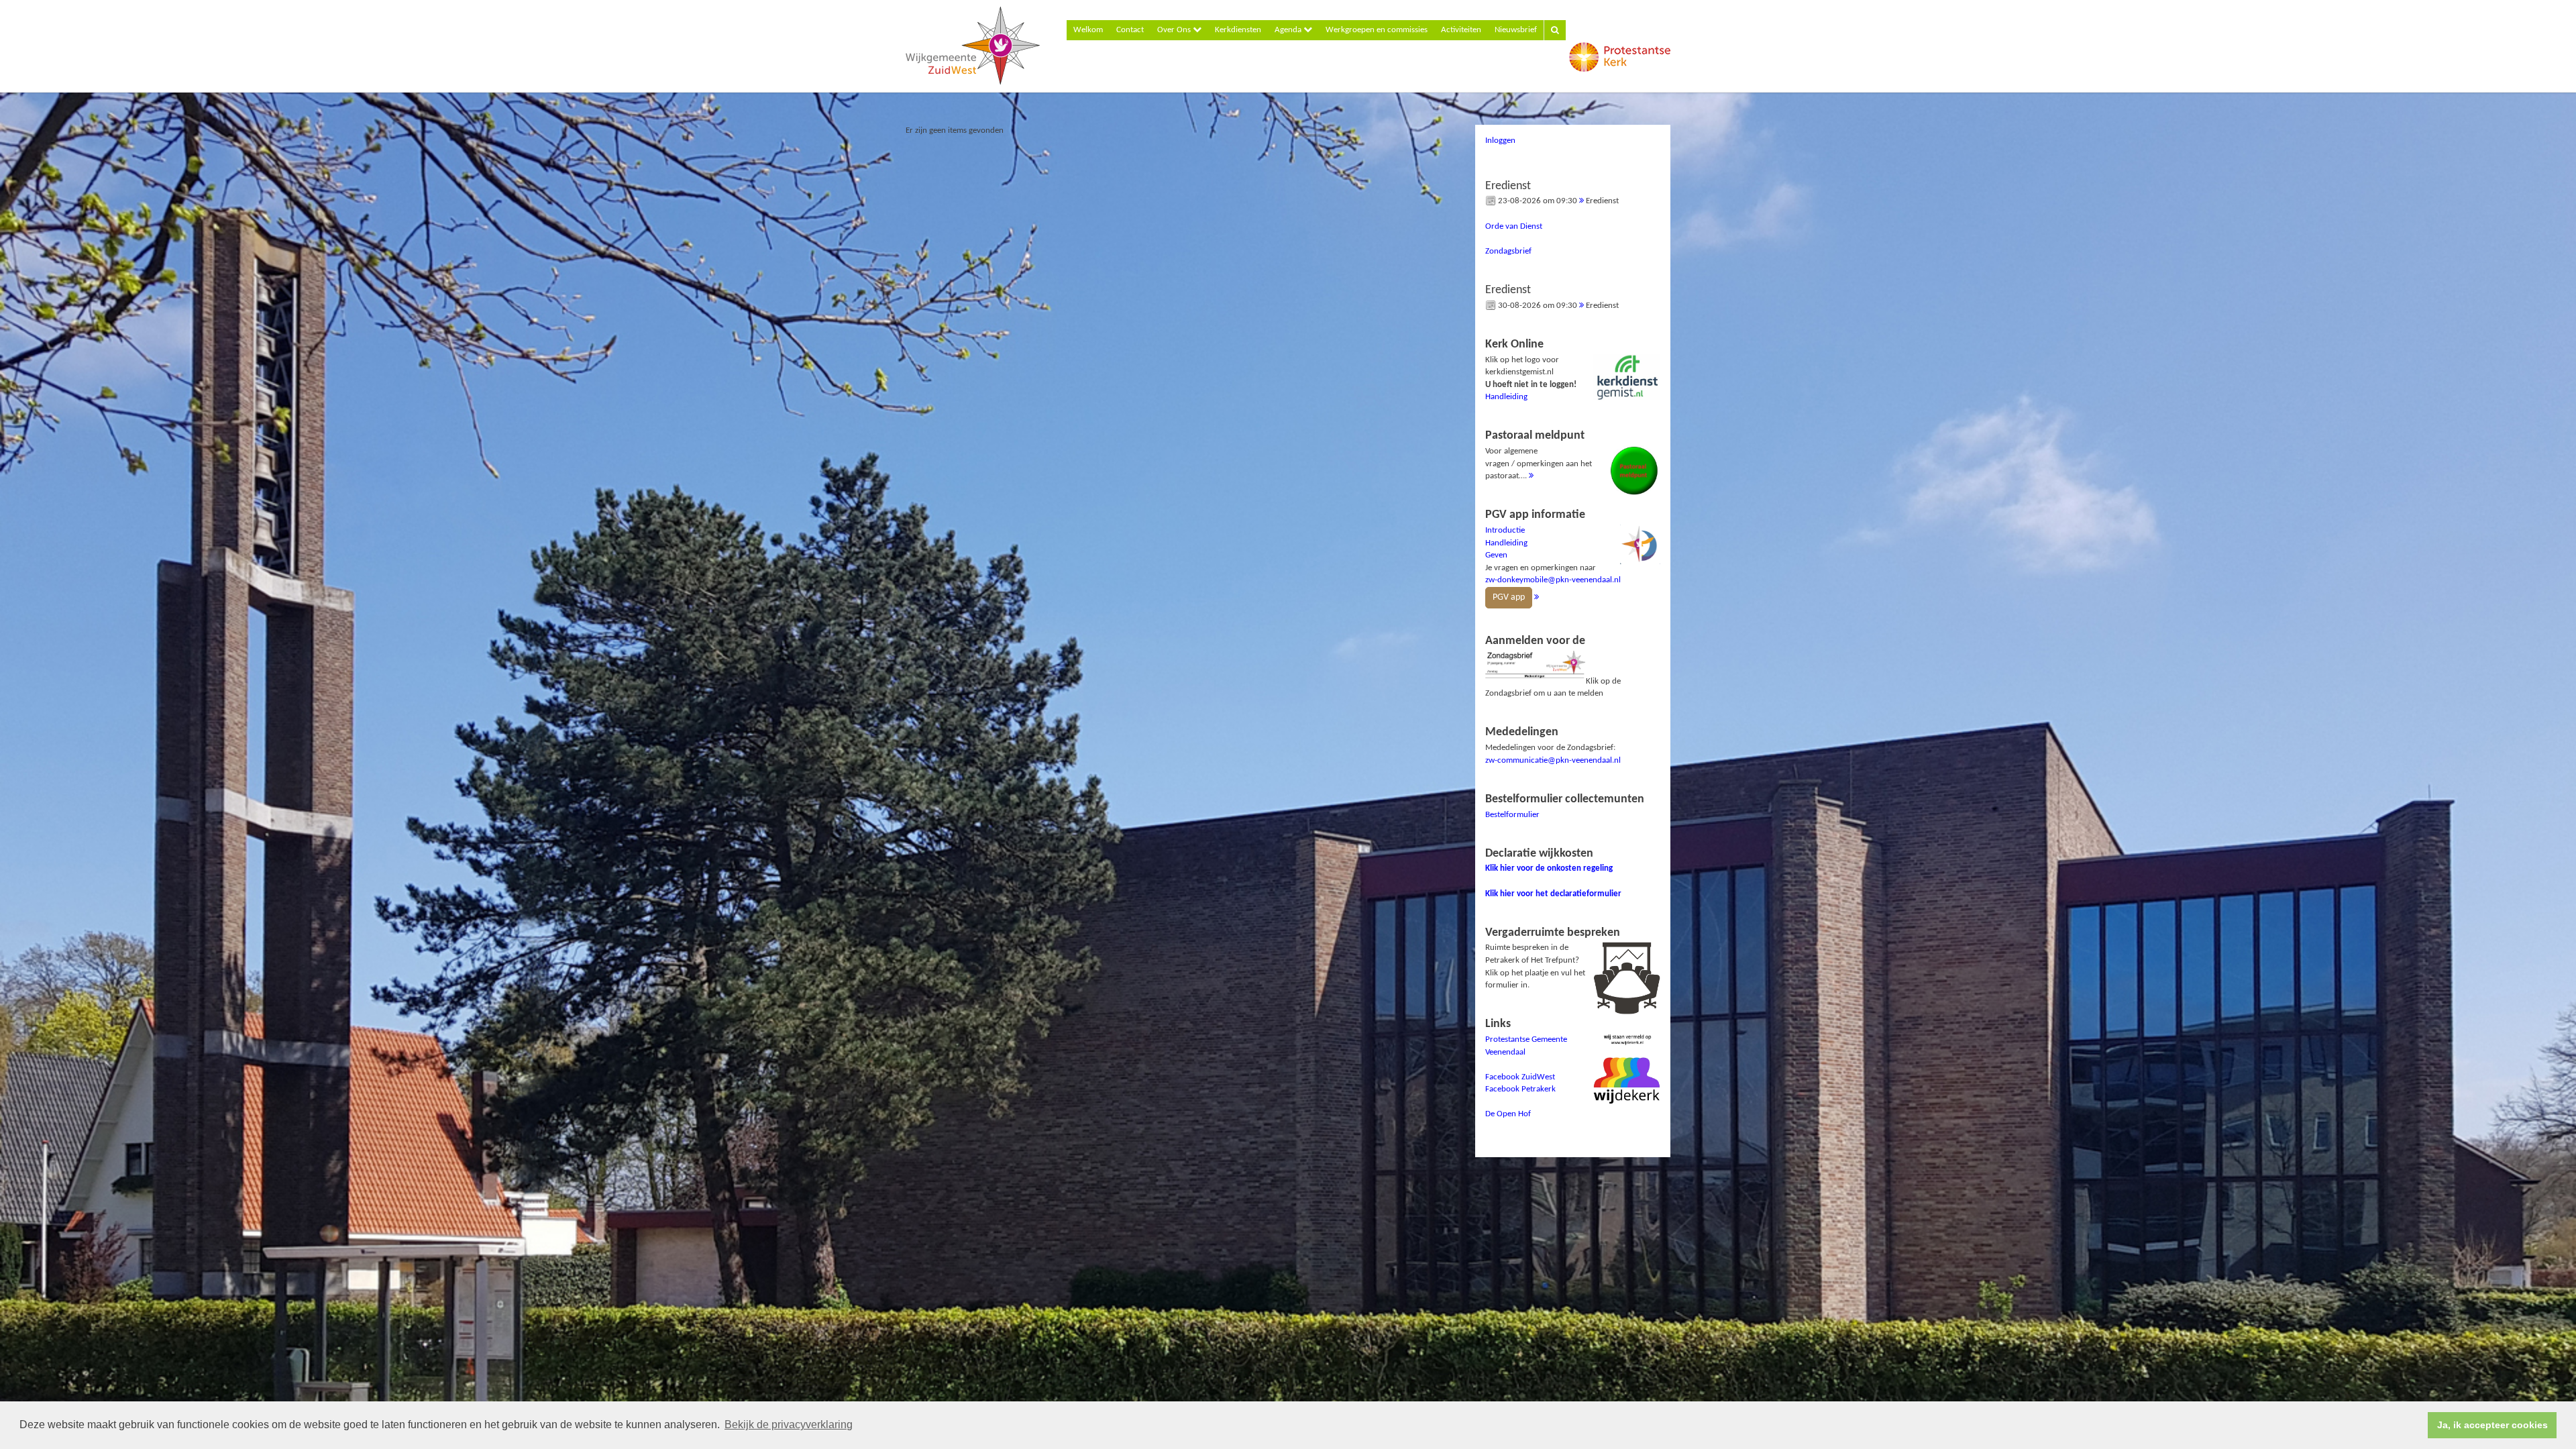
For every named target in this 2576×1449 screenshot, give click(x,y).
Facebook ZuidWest (1520, 1077)
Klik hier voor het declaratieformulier (1553, 894)
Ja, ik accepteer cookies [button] (2492, 1425)
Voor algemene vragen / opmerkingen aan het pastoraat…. (1539, 455)
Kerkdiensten (1238, 30)
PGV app (1509, 597)
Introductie (1505, 530)
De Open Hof (1508, 1114)
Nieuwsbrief (1516, 30)
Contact (1130, 30)
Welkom (1088, 30)
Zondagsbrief (1508, 251)
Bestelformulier (1512, 815)
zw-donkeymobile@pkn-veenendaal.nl (1553, 580)
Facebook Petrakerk (1520, 1089)
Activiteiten (1461, 30)
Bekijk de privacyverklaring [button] (789, 1425)
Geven (1496, 555)
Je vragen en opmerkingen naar (1553, 555)
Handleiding (1506, 397)
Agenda (1289, 30)
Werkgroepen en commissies (1377, 30)
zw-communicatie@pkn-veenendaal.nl (1553, 760)
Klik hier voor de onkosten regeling (1549, 868)
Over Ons (1175, 30)
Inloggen (1500, 141)
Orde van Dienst (1514, 226)
